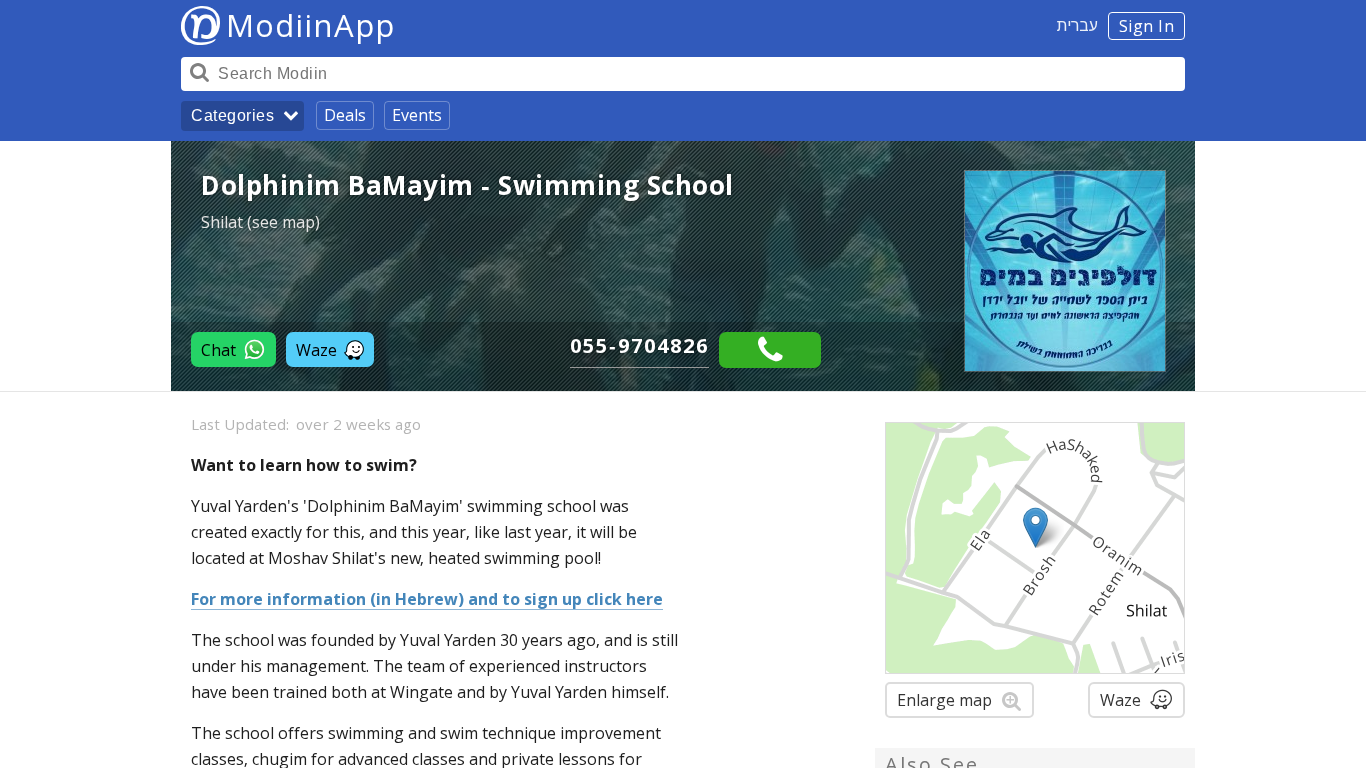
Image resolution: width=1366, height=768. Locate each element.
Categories (232, 115)
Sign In (1147, 26)
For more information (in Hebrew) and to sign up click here (427, 599)
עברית (1077, 25)
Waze (316, 350)
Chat (218, 350)
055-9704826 (639, 345)
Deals (345, 115)
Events (417, 115)
